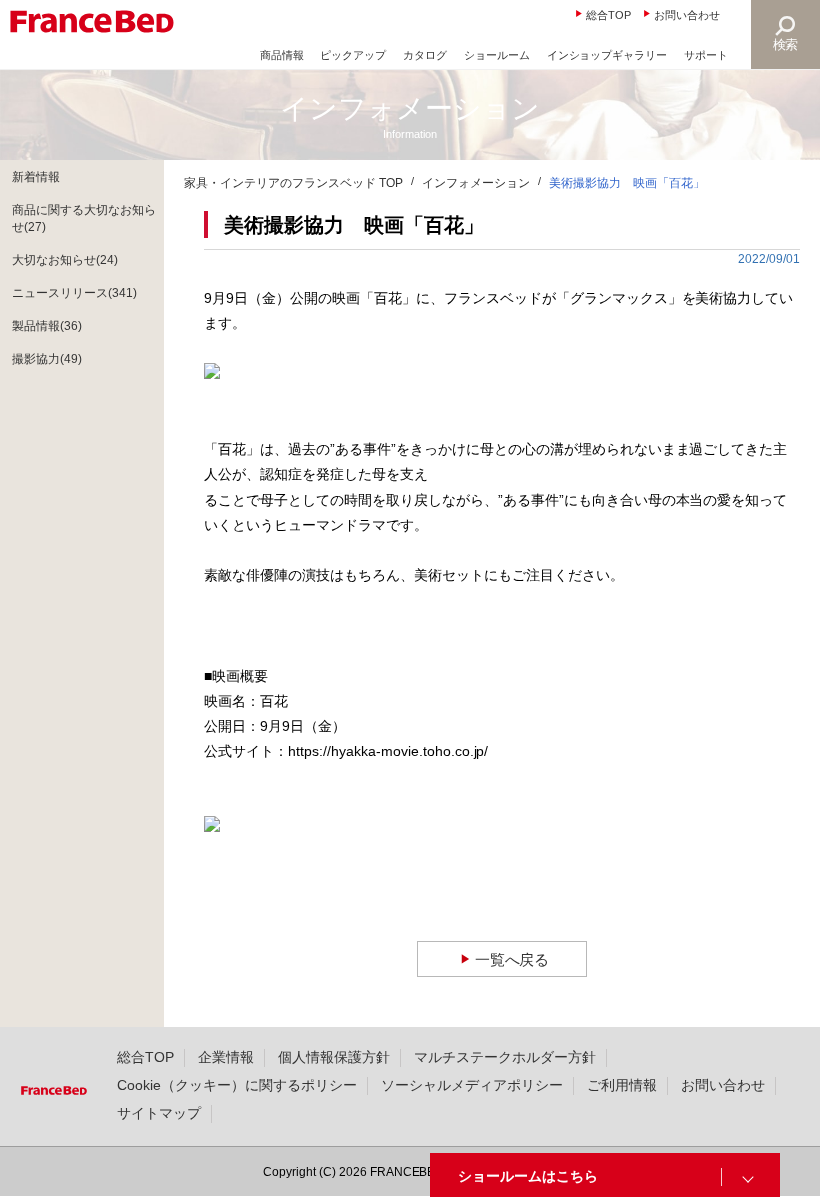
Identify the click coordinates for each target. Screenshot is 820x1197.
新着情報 (36, 177)
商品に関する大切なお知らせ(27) (84, 218)
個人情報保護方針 (334, 1057)
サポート (706, 55)
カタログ (425, 55)
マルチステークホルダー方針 (505, 1057)
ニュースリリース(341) (74, 293)
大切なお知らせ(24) (65, 260)
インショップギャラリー (607, 55)
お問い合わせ (687, 15)
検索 (786, 44)
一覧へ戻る (512, 959)
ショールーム (497, 55)
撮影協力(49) (47, 359)
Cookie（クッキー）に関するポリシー (237, 1085)
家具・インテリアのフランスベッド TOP (293, 183)
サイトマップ (159, 1113)
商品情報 (282, 55)
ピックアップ (353, 55)
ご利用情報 (622, 1085)
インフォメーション (476, 183)
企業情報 (226, 1057)
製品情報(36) (47, 326)
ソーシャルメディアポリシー (472, 1085)
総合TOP (608, 15)
